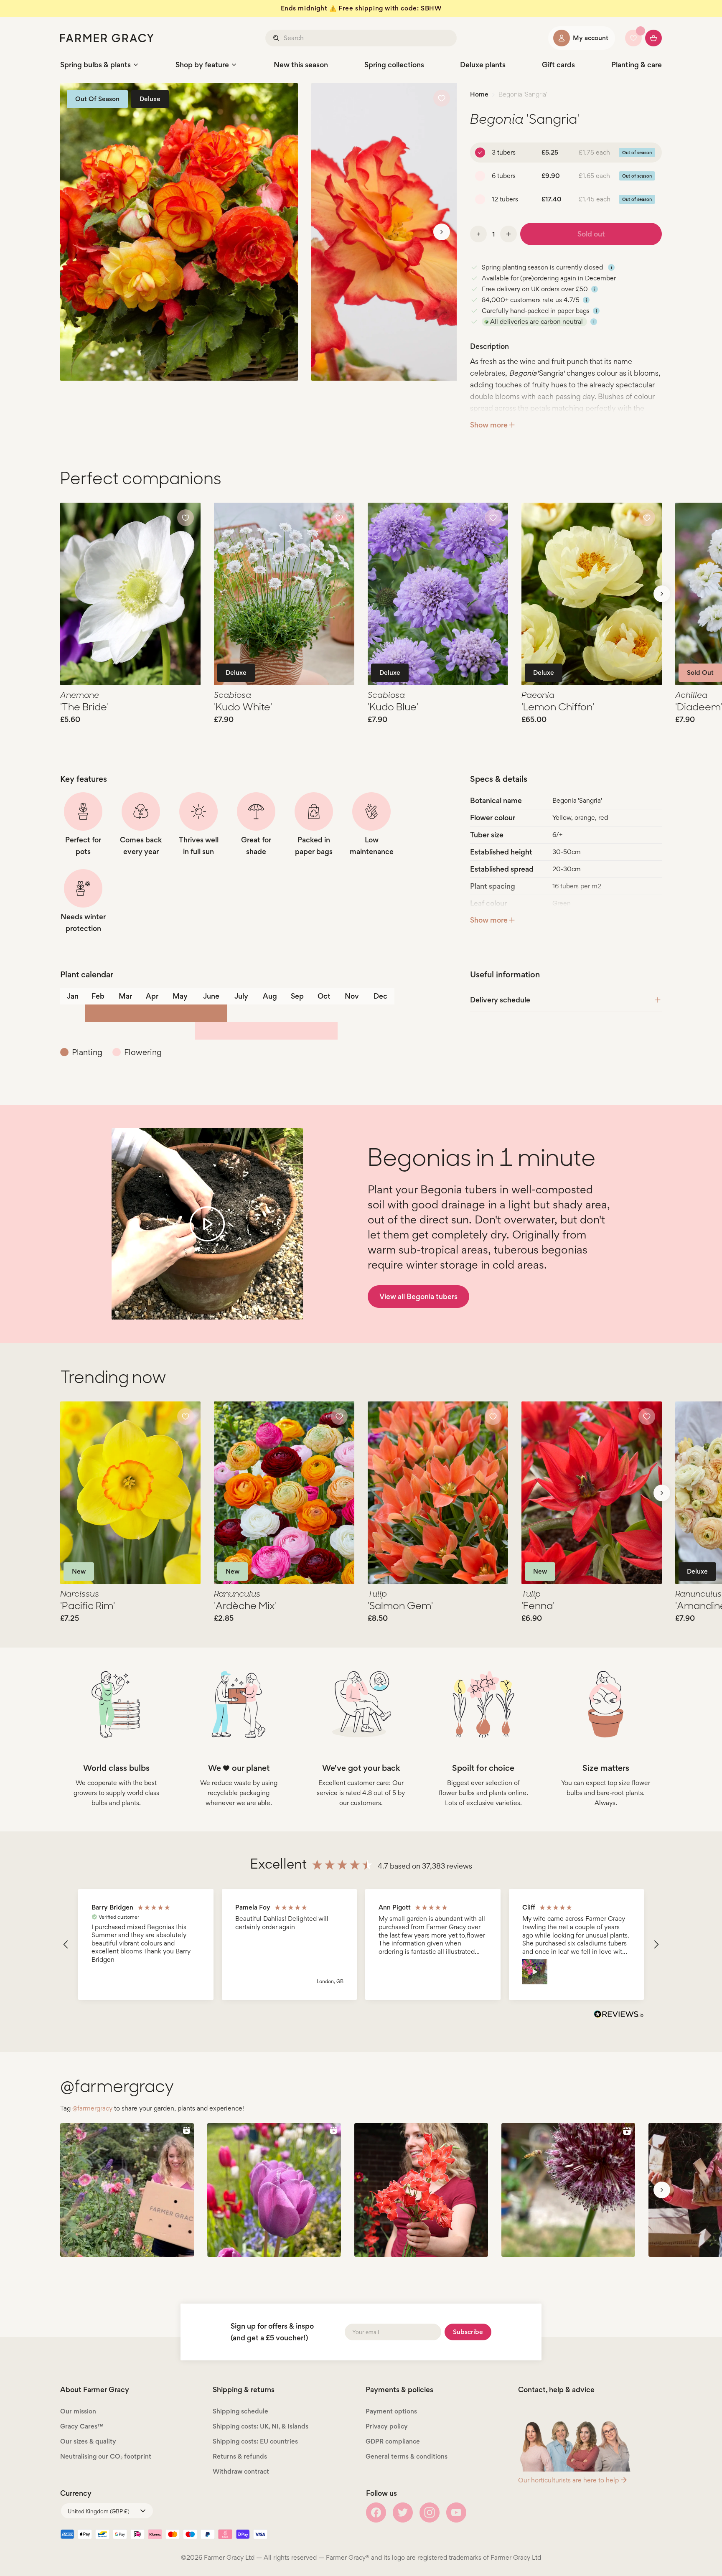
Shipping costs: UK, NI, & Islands (261, 2426)
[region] (361, 1944)
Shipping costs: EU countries (255, 2441)
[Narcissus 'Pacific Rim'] (130, 1493)
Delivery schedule (500, 1000)
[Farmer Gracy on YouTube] (456, 2512)
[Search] (277, 38)
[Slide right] (442, 232)
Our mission (78, 2411)
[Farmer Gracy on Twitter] (403, 2512)
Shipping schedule (240, 2411)
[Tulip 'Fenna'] (592, 1493)
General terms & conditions (407, 2456)
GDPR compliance (393, 2441)
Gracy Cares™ (82, 2426)
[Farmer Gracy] (107, 38)
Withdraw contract (241, 2471)
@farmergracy (92, 2108)
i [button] (611, 267)
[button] (66, 1945)
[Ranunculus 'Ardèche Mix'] (284, 1493)
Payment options (391, 2411)
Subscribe (468, 2332)
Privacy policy (387, 2426)
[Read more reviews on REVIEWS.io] (619, 2015)
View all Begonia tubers (418, 1296)
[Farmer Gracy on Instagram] (430, 2512)
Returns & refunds (240, 2456)
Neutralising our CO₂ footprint (106, 2456)
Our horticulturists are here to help (568, 2480)
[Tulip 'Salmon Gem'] (438, 1493)
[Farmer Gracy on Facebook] (376, 2512)
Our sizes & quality (88, 2441)
